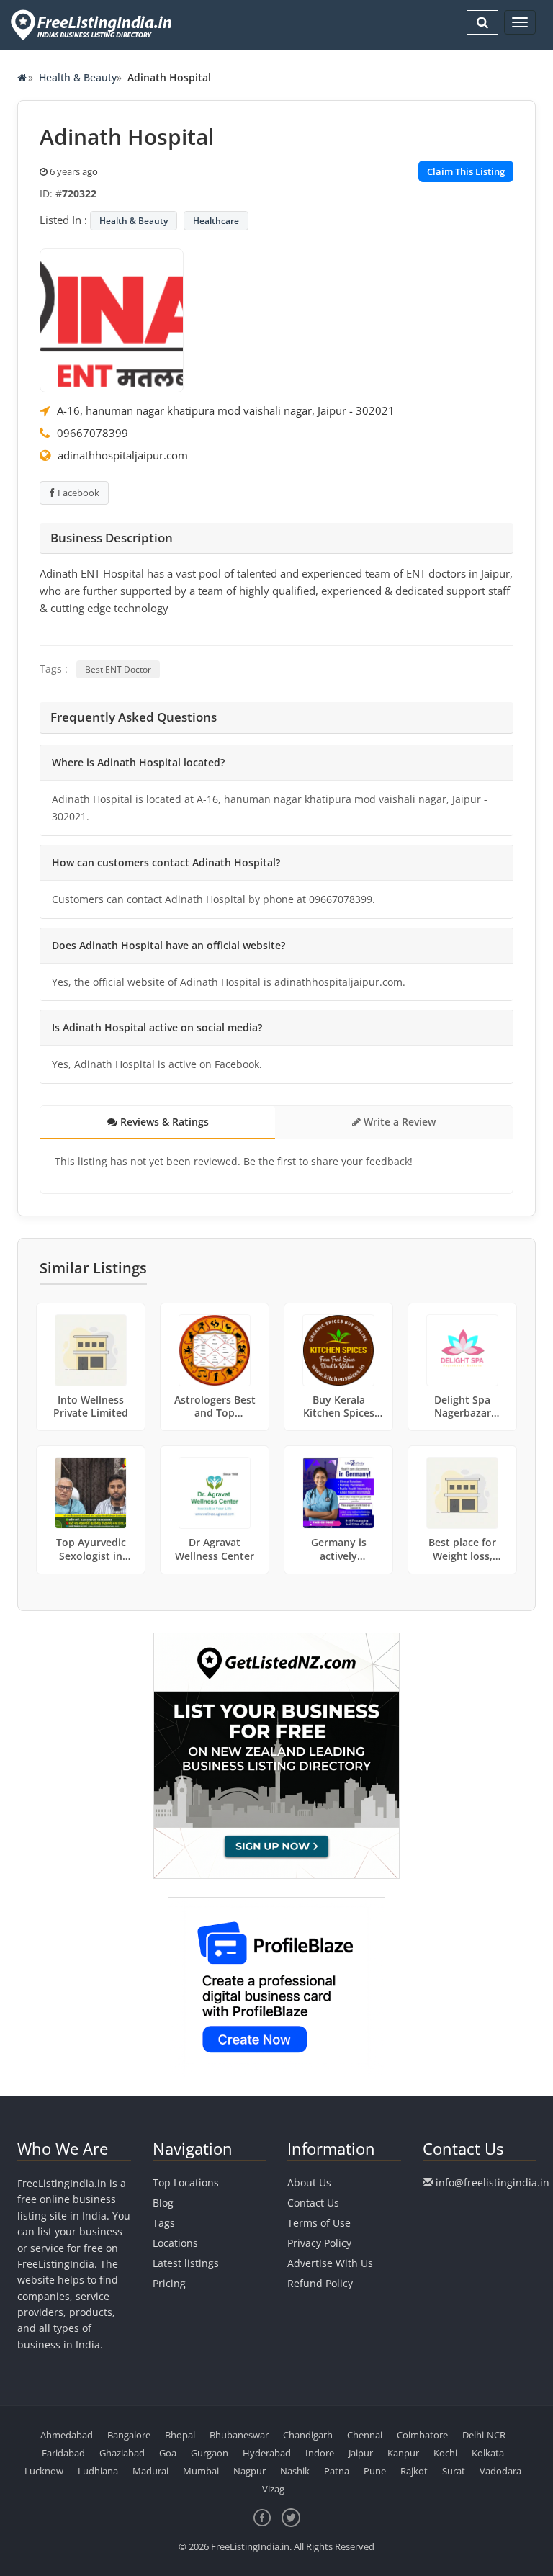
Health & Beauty (78, 77)
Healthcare (216, 221)
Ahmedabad (67, 2435)
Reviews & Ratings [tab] (163, 1122)
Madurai (150, 2471)
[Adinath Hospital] (112, 319)
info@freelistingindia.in (493, 2182)
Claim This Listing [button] (466, 171)
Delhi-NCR (484, 2435)
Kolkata (488, 2453)
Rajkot (414, 2471)
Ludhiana (98, 2471)
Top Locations (186, 2182)
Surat (454, 2471)
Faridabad (63, 2453)
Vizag (273, 2489)
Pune (375, 2471)
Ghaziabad (122, 2453)
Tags (164, 2223)
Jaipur (361, 2453)
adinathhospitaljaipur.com (123, 455)
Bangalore (129, 2435)
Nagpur (249, 2471)
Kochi (445, 2453)
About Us (309, 2182)
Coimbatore (422, 2435)
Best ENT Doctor (118, 669)
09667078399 (93, 433)
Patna (337, 2471)
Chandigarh (308, 2435)
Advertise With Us (330, 2263)
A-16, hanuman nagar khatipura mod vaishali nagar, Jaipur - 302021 (226, 410)
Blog (163, 2203)
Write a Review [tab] (398, 1122)
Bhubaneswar (239, 2435)
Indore (320, 2453)
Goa (168, 2453)
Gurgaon (210, 2453)
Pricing (169, 2283)
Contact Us (313, 2203)
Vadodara (500, 2471)
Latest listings (186, 2263)
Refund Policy (320, 2283)
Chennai (365, 2435)
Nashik (295, 2471)
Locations (175, 2243)
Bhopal (180, 2435)
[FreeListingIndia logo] (93, 25)
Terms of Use (319, 2223)
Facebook (78, 493)
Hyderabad (267, 2453)
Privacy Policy (319, 2243)
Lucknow (44, 2471)
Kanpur (403, 2453)
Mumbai (201, 2471)
